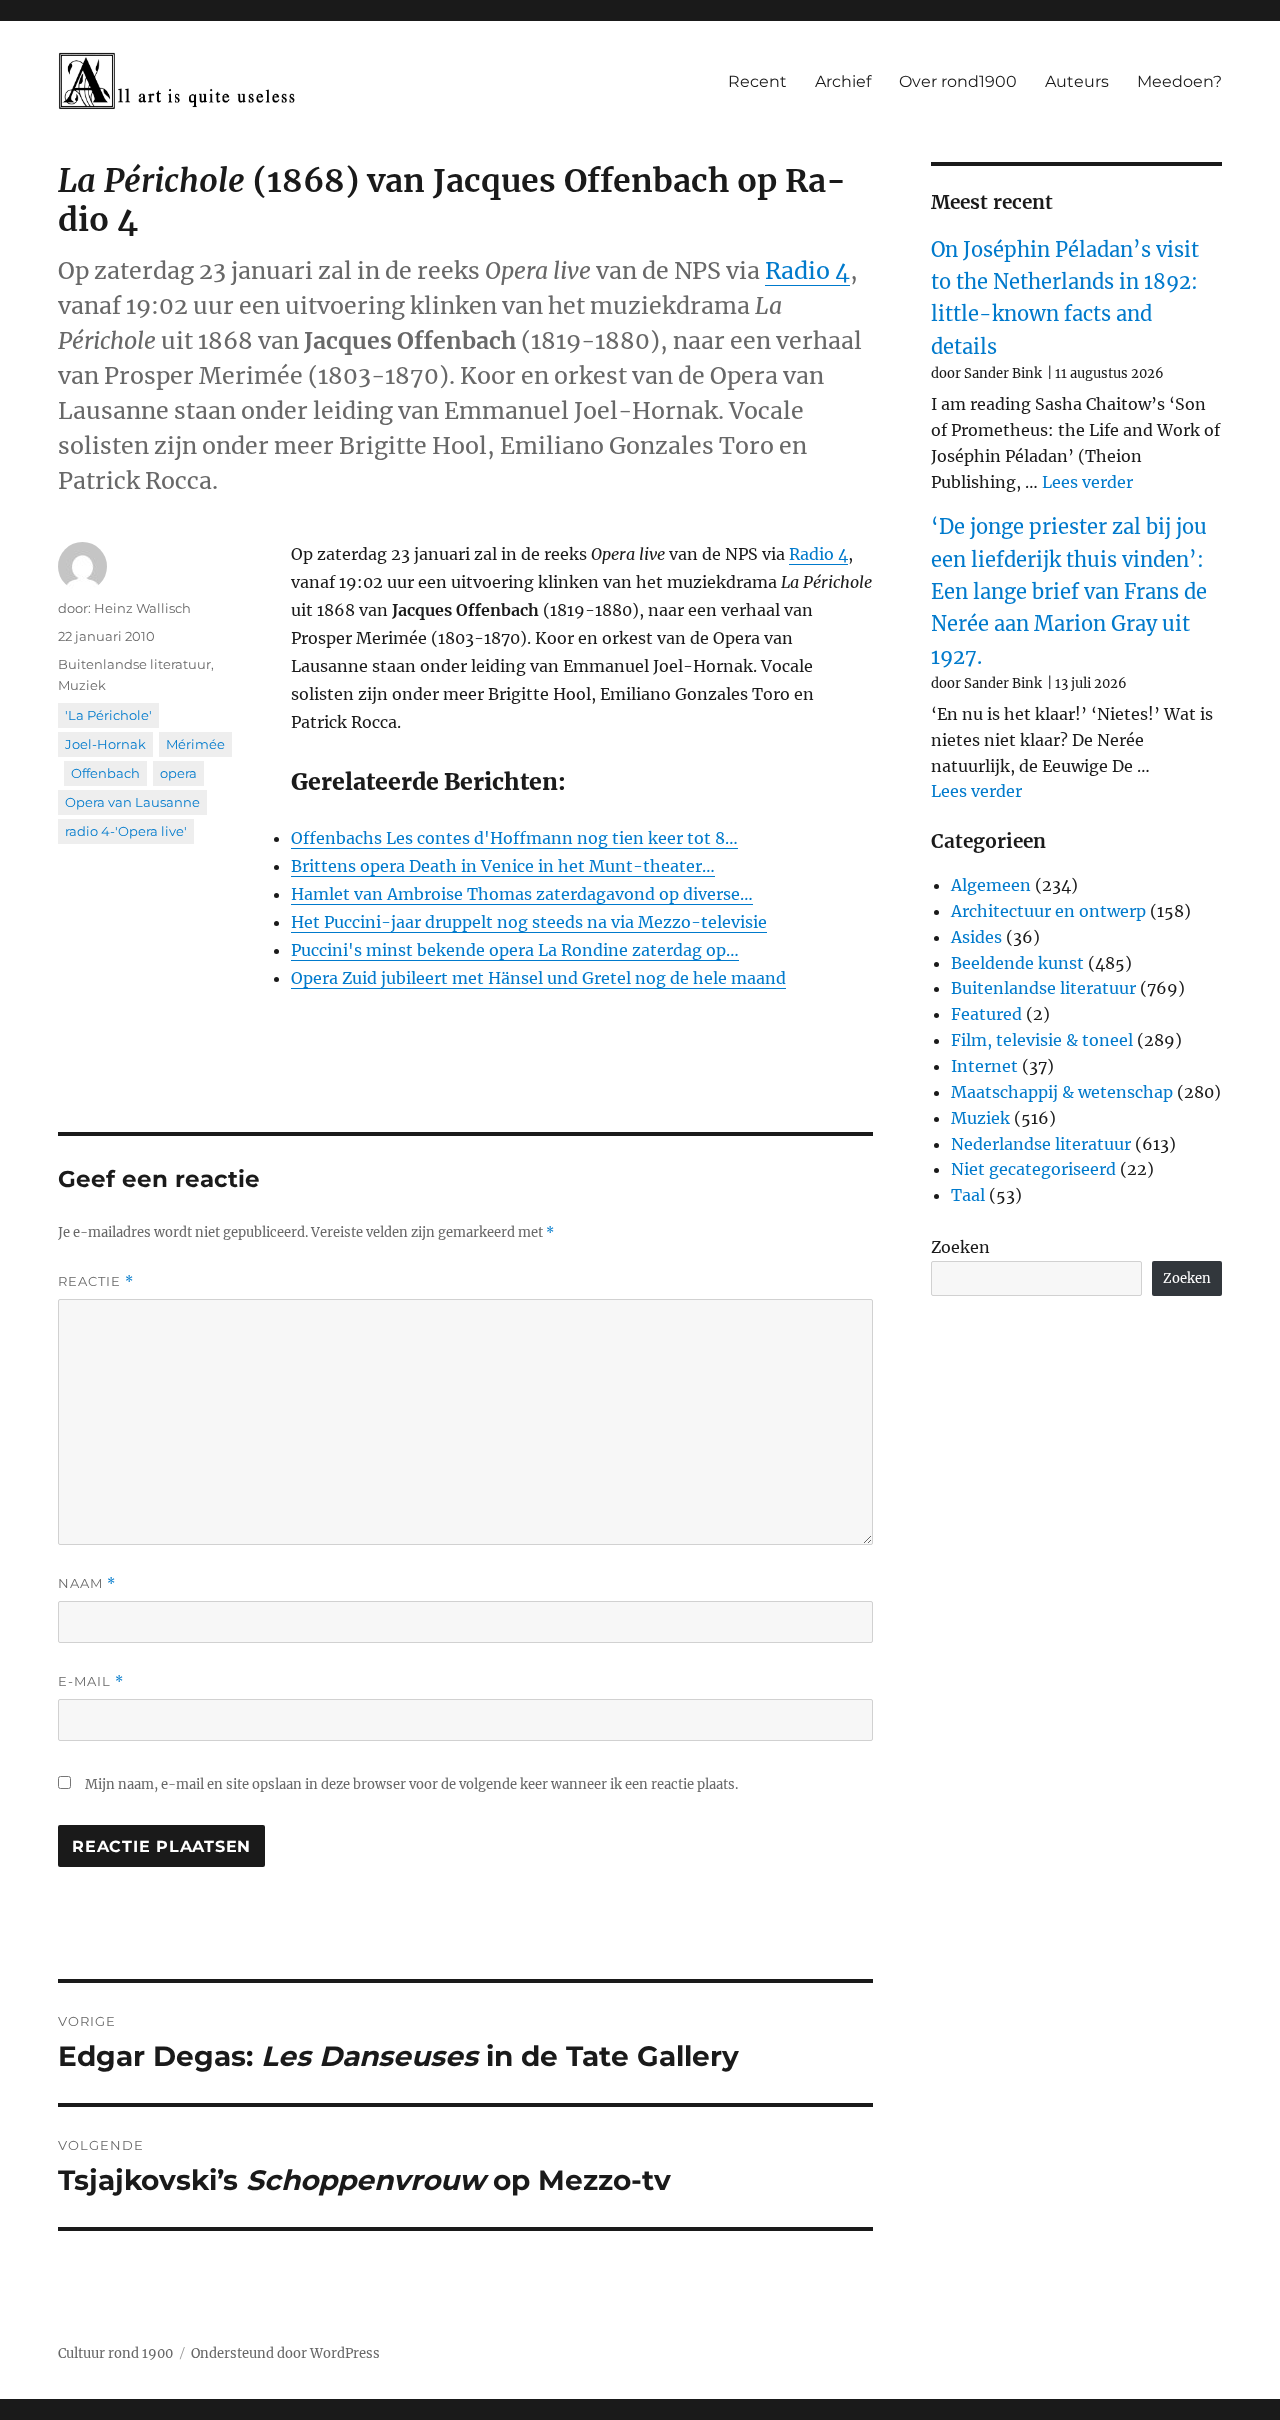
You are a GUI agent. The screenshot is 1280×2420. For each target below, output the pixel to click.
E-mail (91, 1681)
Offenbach (105, 773)
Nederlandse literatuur (1041, 1144)
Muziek (82, 685)
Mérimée (195, 744)
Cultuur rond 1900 (115, 2353)
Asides (976, 937)
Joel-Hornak (105, 744)
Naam (87, 1583)
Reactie (96, 1281)
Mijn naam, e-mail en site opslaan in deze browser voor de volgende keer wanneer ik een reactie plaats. (411, 1784)
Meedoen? (1179, 81)
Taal (968, 1195)
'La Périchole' (108, 715)
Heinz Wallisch (142, 608)
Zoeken (960, 1247)
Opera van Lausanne (132, 802)
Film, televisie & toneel (1042, 1040)
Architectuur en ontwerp (1048, 911)
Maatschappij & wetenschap (1062, 1092)
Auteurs (1077, 81)
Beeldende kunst (1017, 963)
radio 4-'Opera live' (126, 831)
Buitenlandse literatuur (134, 664)
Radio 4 (807, 270)
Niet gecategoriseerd (1033, 1169)
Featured (986, 1014)
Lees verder (1087, 482)
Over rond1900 (958, 81)
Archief (843, 81)
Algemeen (991, 885)
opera (178, 773)
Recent (757, 81)
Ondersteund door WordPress (285, 2353)
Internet (984, 1066)
